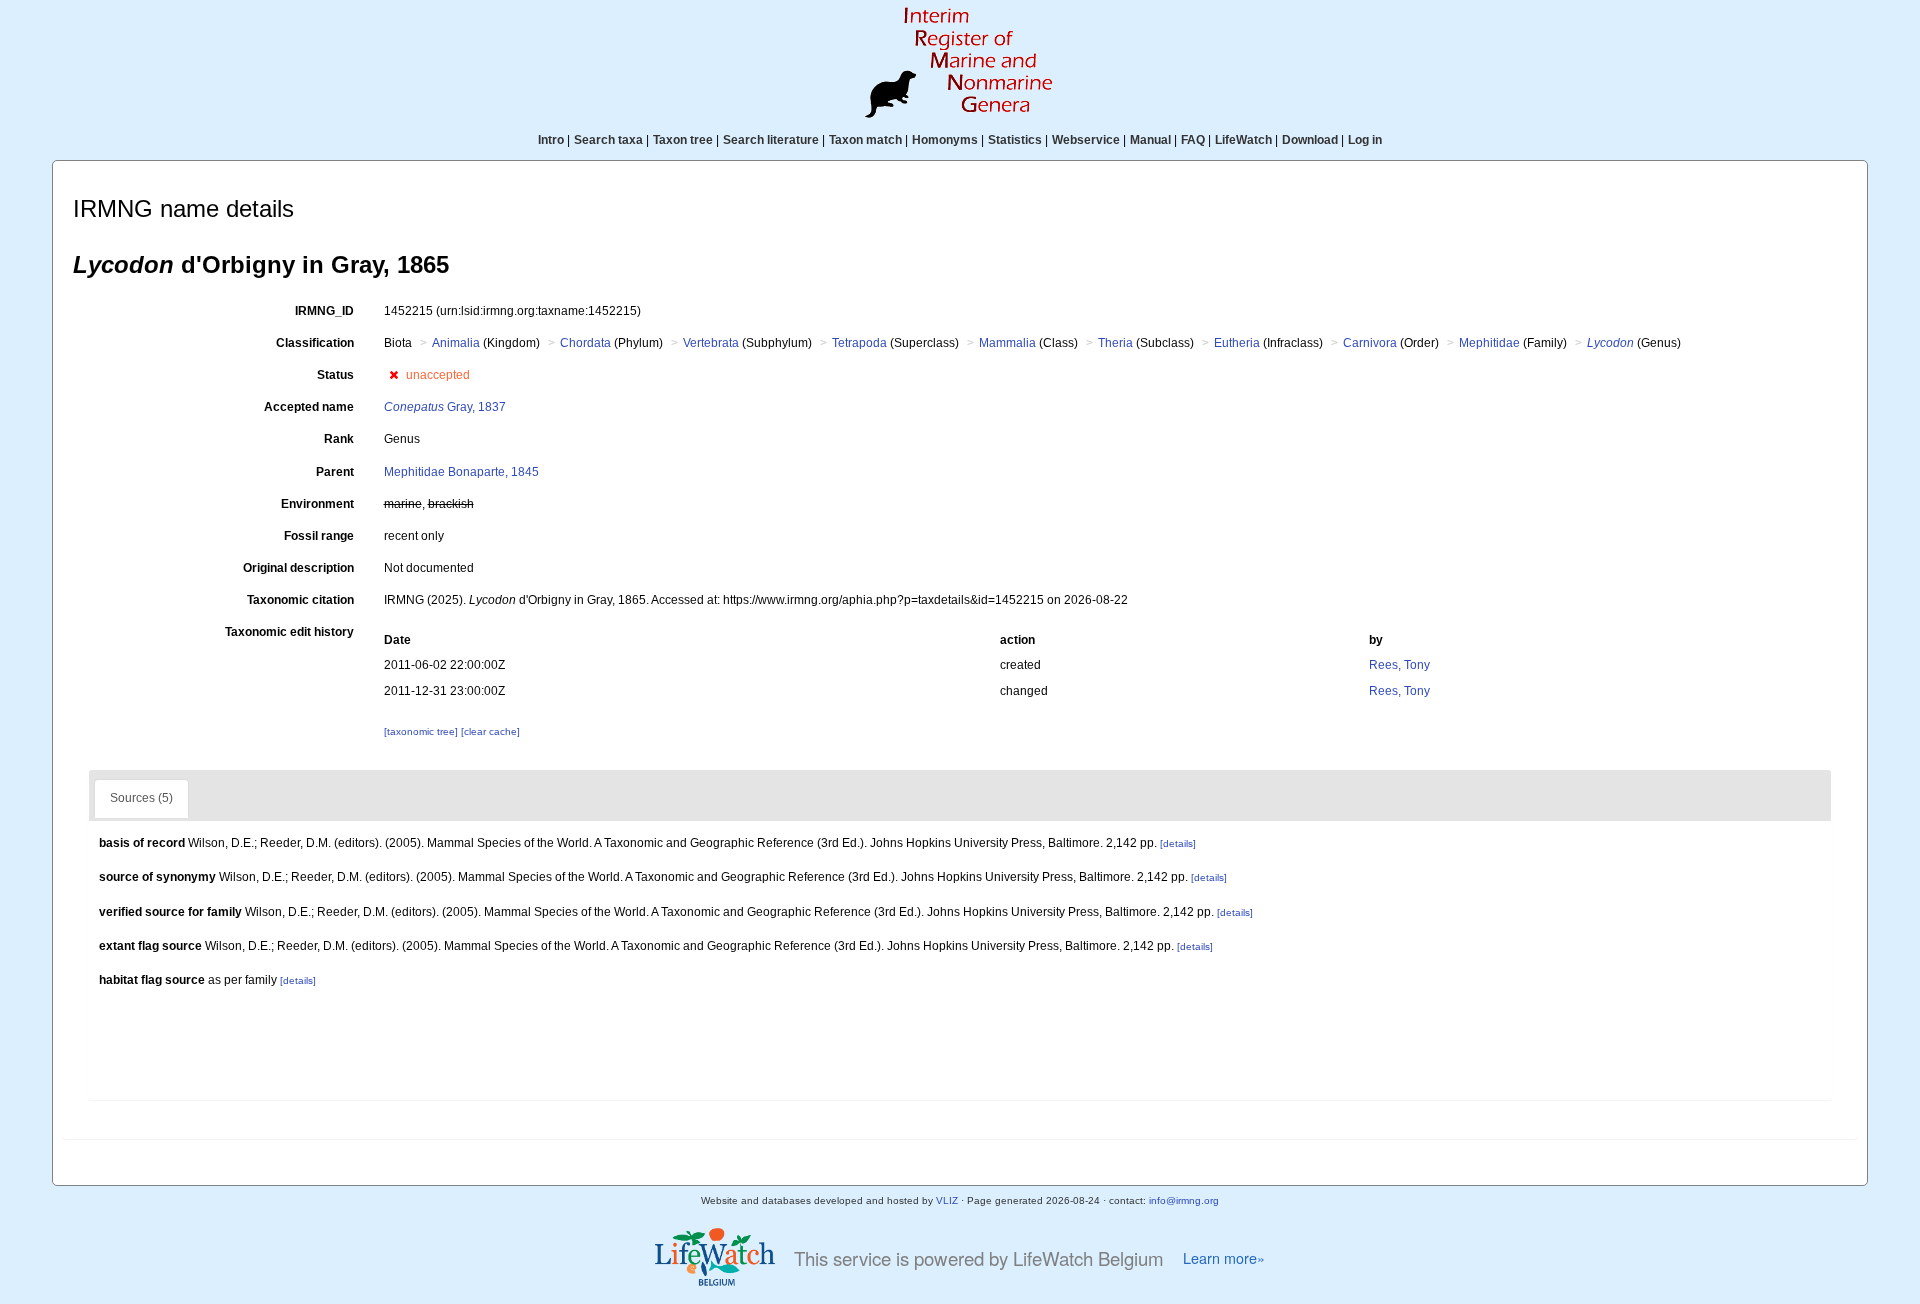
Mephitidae (1489, 343)
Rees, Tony (1399, 665)
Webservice (1086, 140)
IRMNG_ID (324, 311)
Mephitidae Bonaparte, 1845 (461, 472)
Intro (551, 140)
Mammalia (1007, 343)
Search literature (771, 140)
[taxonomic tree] (422, 731)
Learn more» (1224, 1258)
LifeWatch (1243, 140)
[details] (1178, 843)
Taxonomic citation (300, 600)
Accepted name (309, 407)
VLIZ (947, 1200)
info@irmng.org (1184, 1200)
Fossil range (319, 536)
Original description (298, 568)
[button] (393, 375)
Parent (335, 472)
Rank (339, 439)
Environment (317, 504)
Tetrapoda (859, 343)
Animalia (456, 343)
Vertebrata (711, 343)
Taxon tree (683, 140)
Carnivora (1370, 343)
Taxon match (865, 140)
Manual (1150, 140)
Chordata (585, 343)
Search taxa (608, 140)
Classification (315, 343)
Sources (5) (141, 798)
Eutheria (1237, 343)
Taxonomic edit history (289, 632)
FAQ (1193, 140)
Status (335, 375)
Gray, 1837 (445, 407)
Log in (1365, 140)
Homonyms (945, 140)
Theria (1115, 343)
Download (1310, 140)
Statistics (1015, 140)
